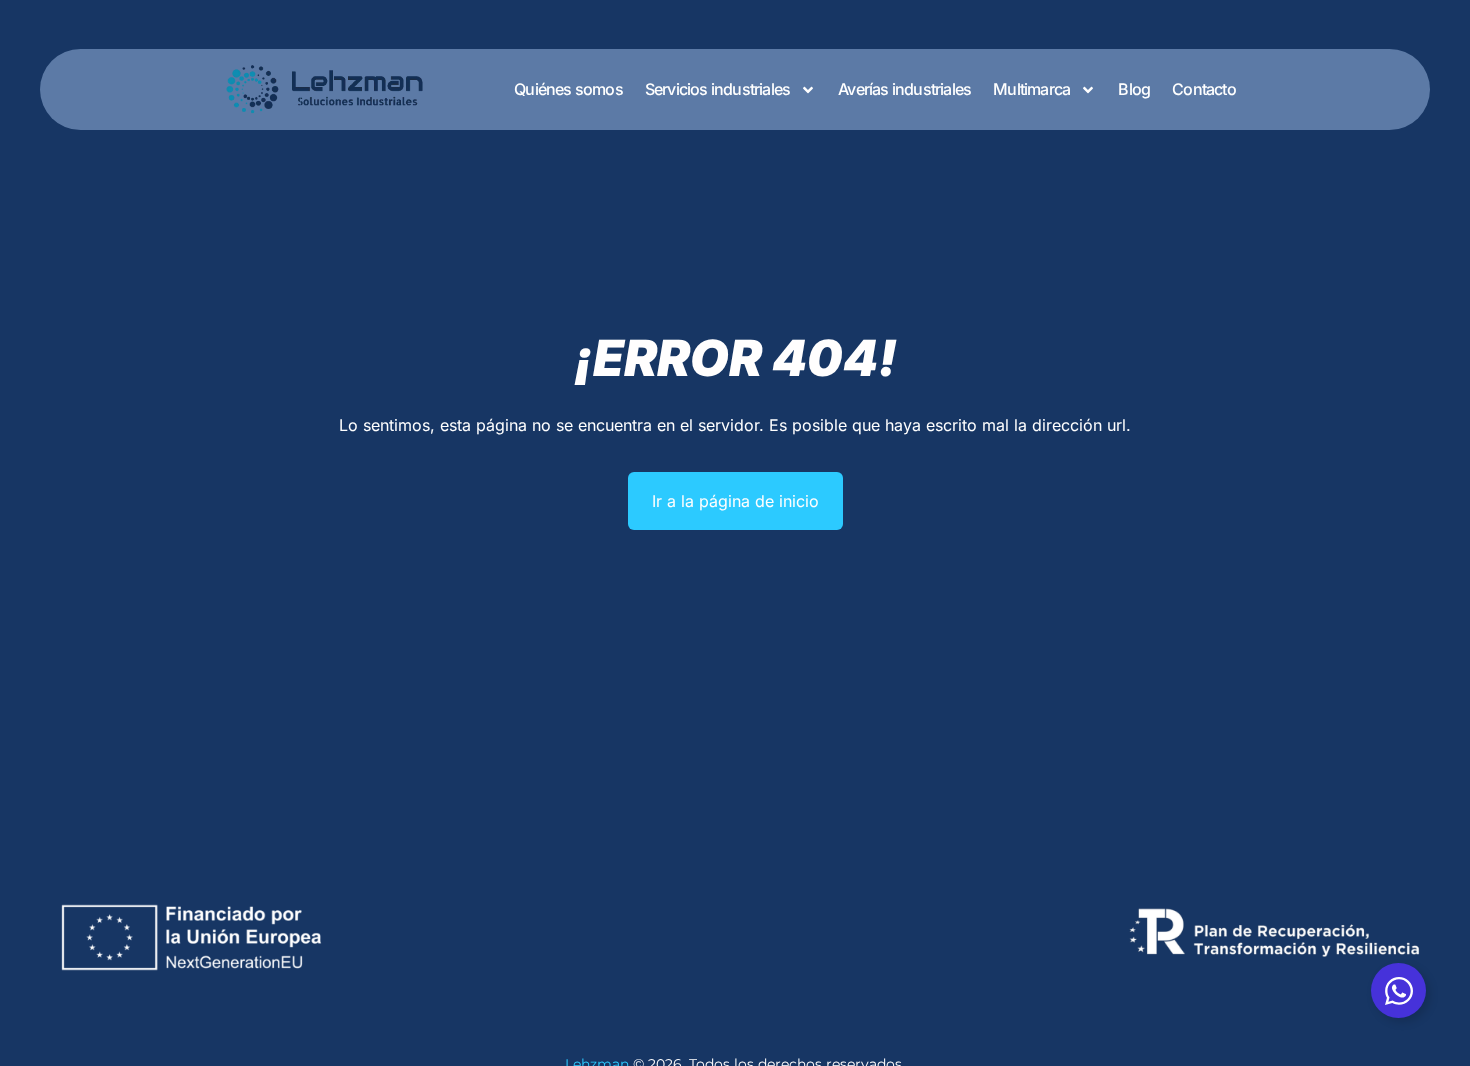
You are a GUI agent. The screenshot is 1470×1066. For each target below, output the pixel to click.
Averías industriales (904, 89)
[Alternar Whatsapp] (1398, 990)
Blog (1134, 89)
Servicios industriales (717, 89)
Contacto (1204, 89)
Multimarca (1031, 89)
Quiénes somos (568, 89)
